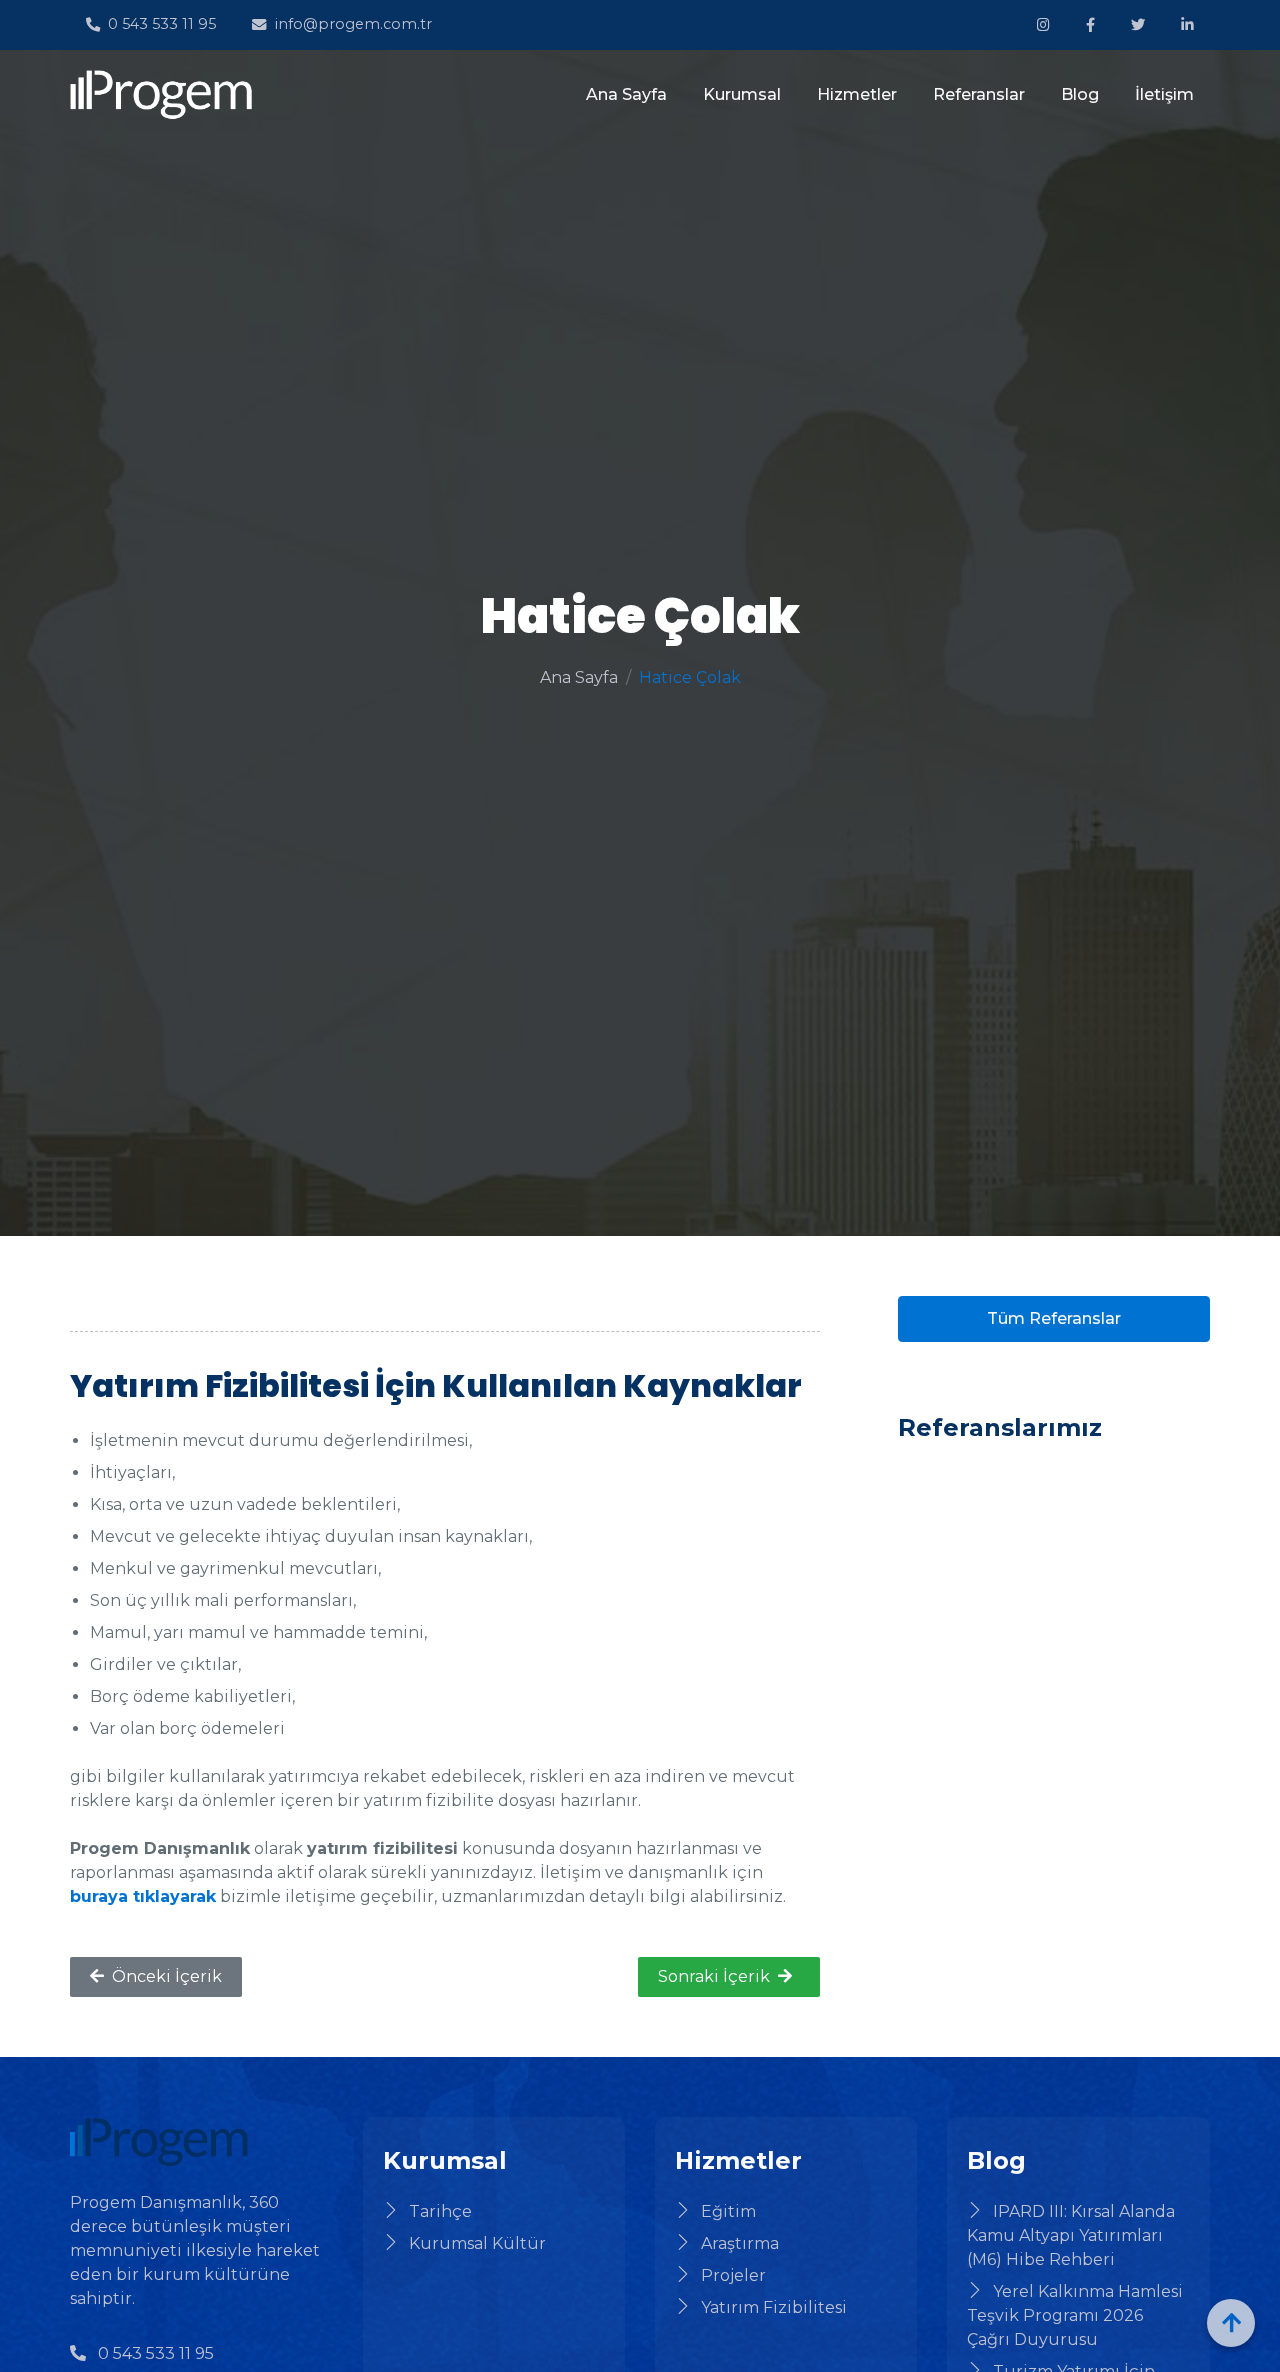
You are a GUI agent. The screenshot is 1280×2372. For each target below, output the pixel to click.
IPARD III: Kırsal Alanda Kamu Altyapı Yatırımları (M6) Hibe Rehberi (1071, 2235)
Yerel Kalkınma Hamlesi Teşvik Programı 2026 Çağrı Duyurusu (1075, 2315)
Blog (1080, 94)
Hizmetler (857, 94)
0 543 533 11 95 (162, 24)
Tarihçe (440, 2211)
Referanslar (979, 94)
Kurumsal (742, 94)
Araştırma (740, 2243)
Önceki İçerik (167, 1976)
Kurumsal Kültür (477, 2243)
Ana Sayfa (626, 94)
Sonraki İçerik (714, 1976)
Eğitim (728, 2211)
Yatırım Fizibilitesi (774, 2307)
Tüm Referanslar (1054, 1318)
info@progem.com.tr (353, 24)
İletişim (1164, 94)
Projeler (733, 2275)
